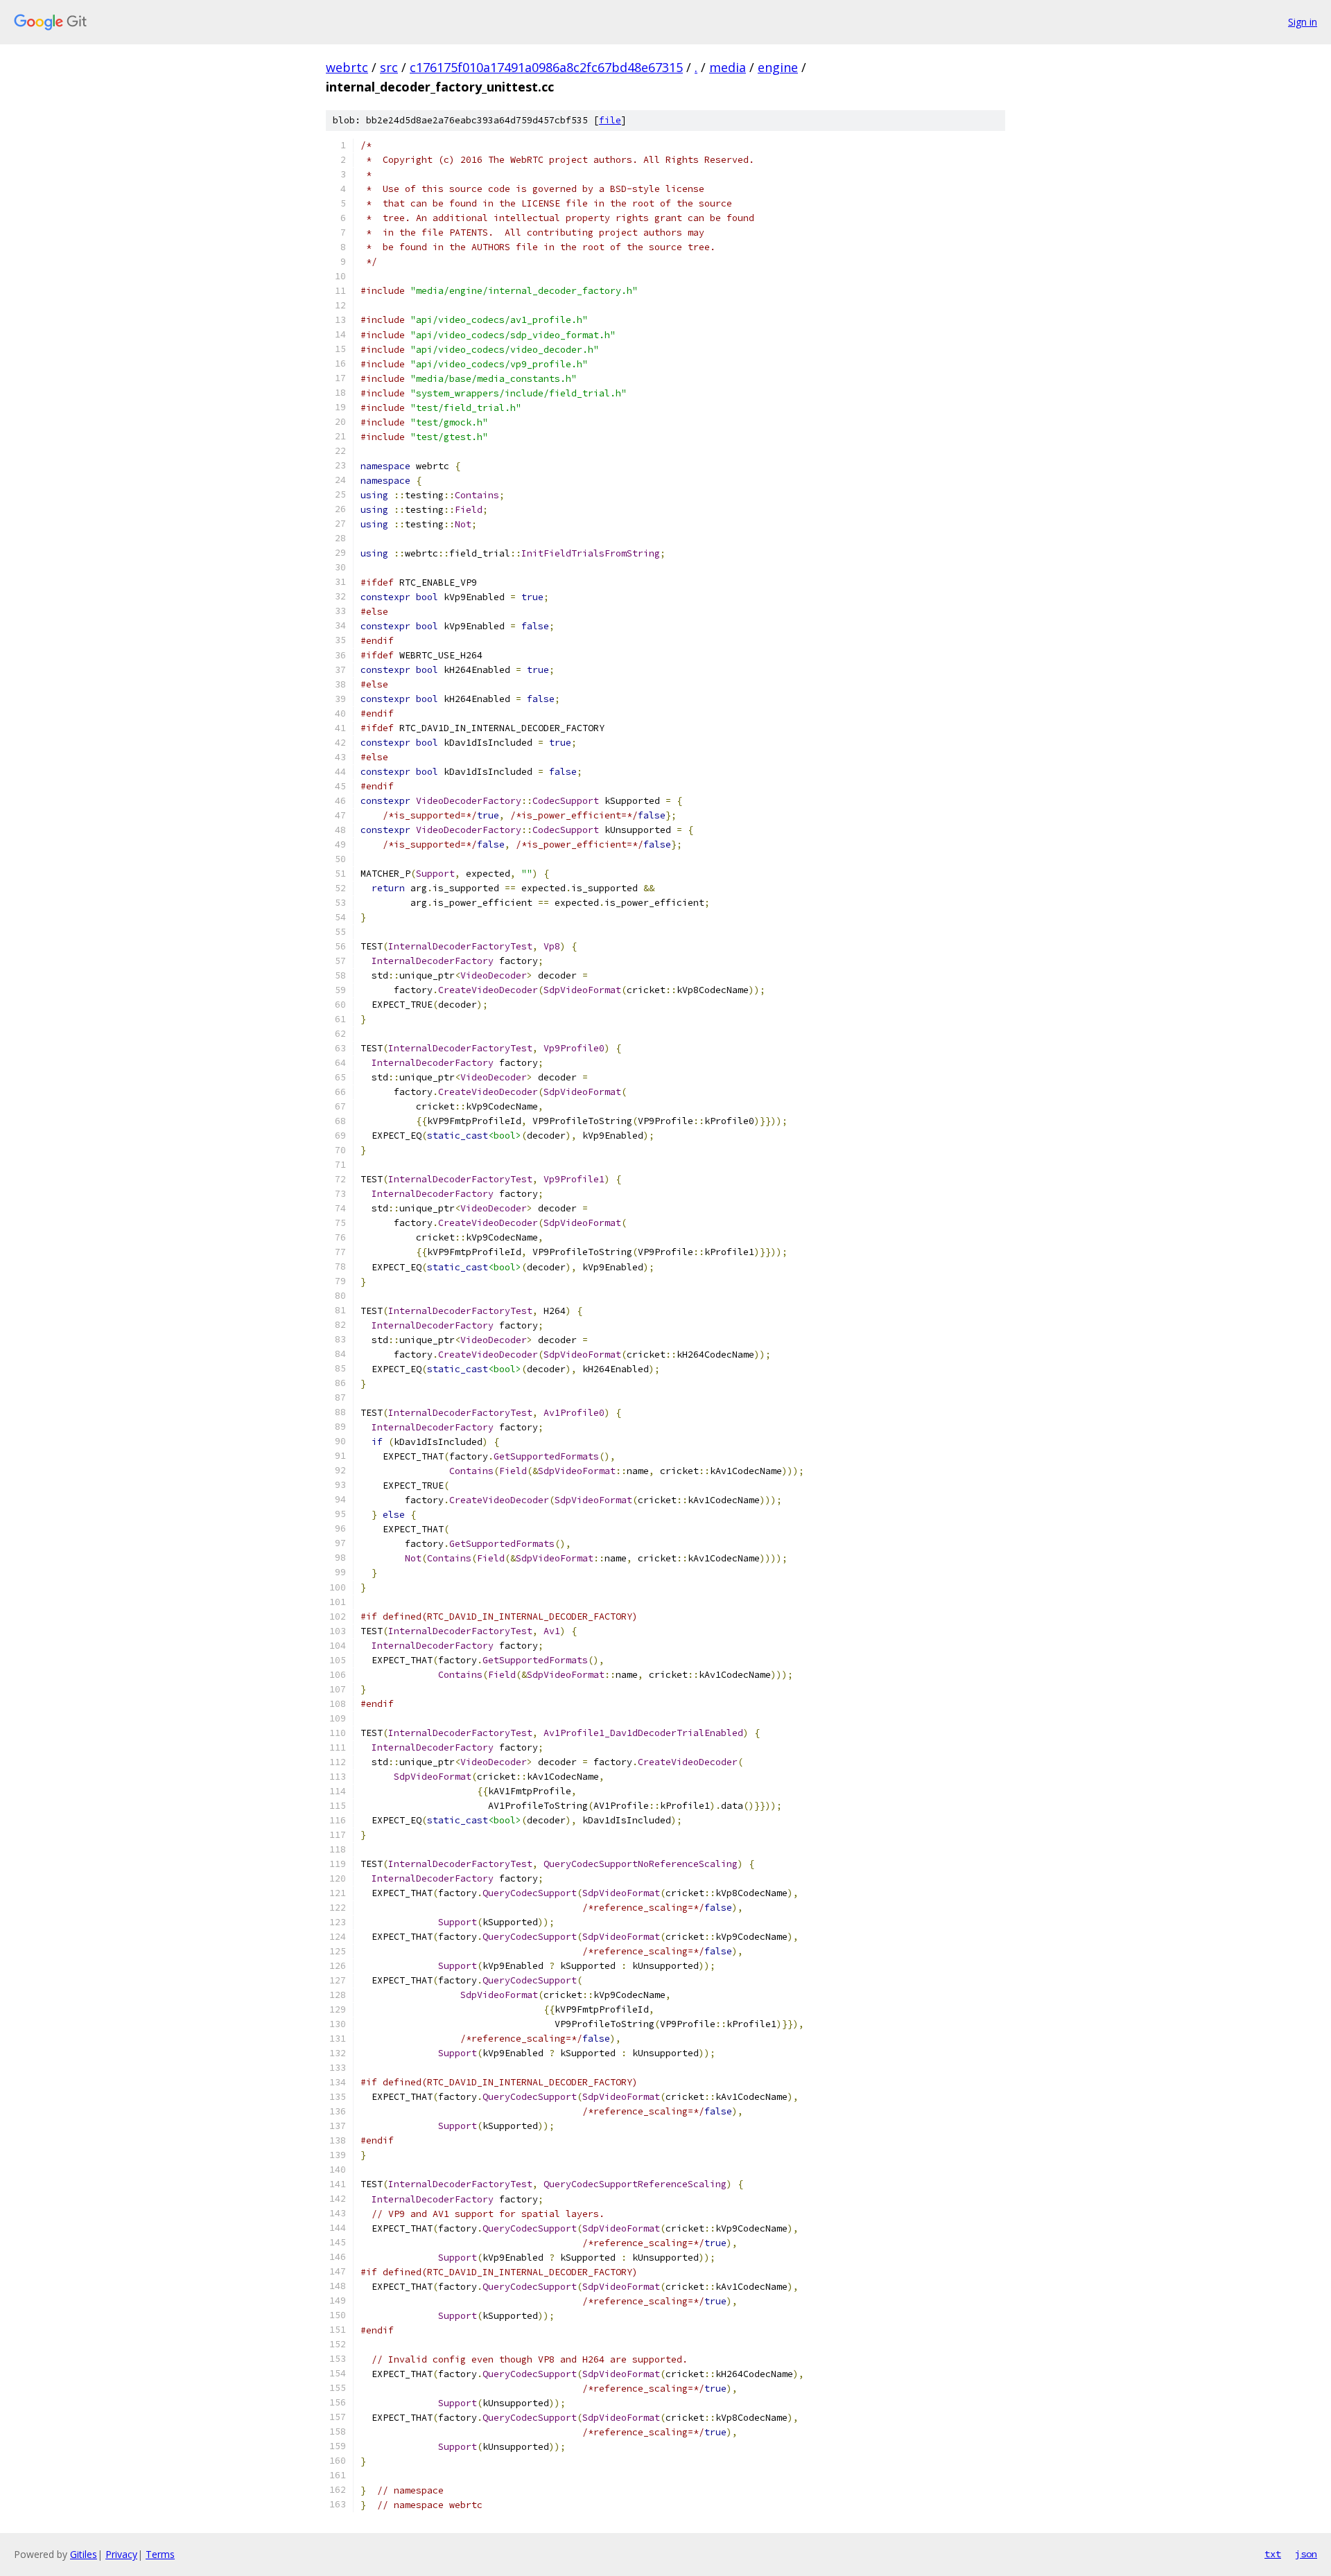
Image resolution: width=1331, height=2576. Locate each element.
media (728, 67)
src (389, 67)
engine (778, 67)
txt (1273, 2554)
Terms (160, 2554)
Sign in (1303, 22)
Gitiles (84, 2554)
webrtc (347, 67)
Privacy (121, 2554)
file (610, 120)
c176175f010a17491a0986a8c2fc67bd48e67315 (546, 67)
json (1306, 2554)
